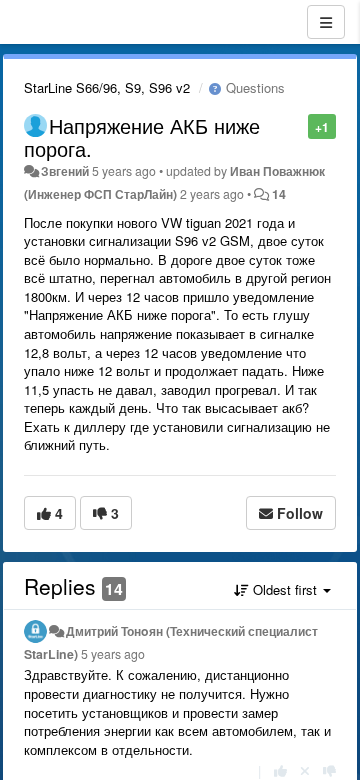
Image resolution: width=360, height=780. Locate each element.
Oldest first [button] (285, 589)
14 (279, 194)
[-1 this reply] (329, 770)
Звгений (65, 171)
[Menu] (326, 22)
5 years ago (113, 654)
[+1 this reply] (280, 770)
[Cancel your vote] (305, 770)
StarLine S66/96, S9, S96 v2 (107, 87)
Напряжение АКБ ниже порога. (142, 137)
